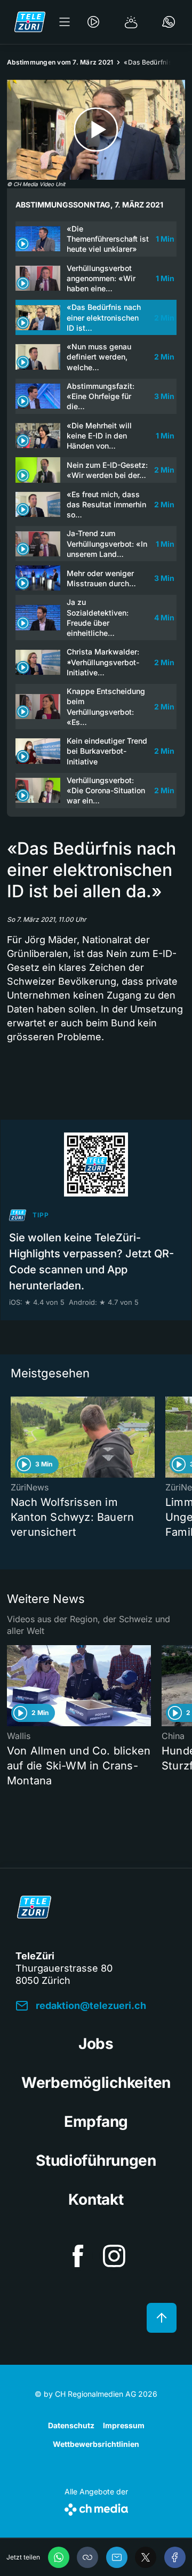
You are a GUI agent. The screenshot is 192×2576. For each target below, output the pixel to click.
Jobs (96, 2044)
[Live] (93, 22)
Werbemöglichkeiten (96, 2083)
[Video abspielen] (96, 130)
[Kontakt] (169, 22)
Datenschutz (71, 2425)
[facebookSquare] (78, 2256)
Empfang (96, 2122)
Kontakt (96, 2199)
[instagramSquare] (114, 2256)
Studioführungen (96, 2160)
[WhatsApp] (59, 2557)
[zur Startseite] (30, 22)
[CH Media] (96, 2507)
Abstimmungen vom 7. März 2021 (60, 62)
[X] (146, 2557)
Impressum (124, 2425)
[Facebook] (175, 2557)
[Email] (117, 2557)
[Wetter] (131, 22)
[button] (87, 2557)
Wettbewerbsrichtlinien (96, 2444)
